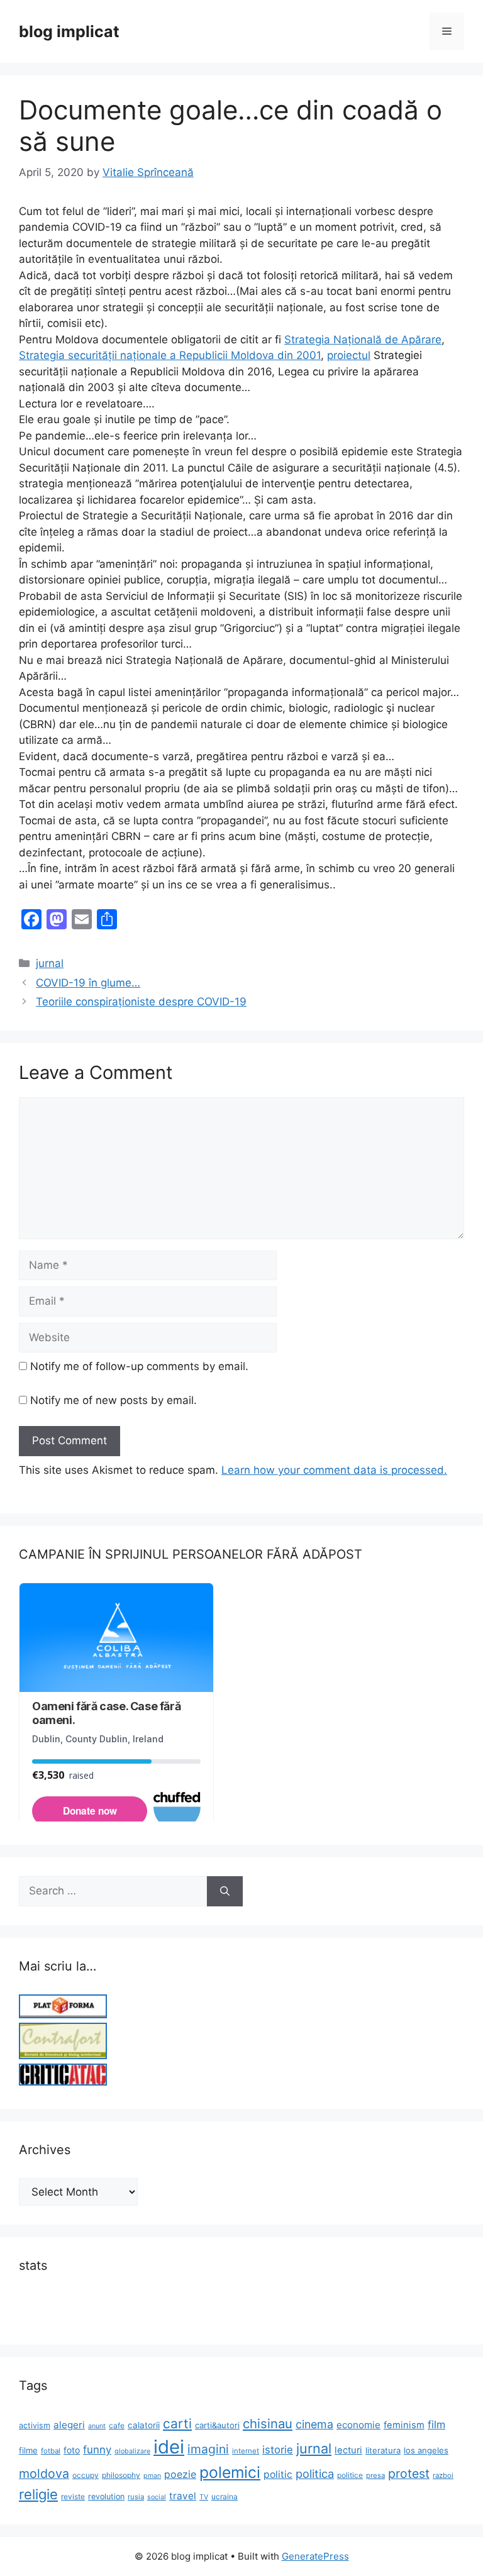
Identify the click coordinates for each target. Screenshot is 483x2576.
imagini (208, 2449)
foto (72, 2450)
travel (183, 2496)
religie (38, 2494)
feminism (404, 2425)
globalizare (132, 2451)
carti (177, 2424)
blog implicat (69, 31)
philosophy (121, 2475)
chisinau (268, 2424)
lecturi (348, 2450)
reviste (73, 2496)
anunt (97, 2426)
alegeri (69, 2425)
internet (246, 2451)
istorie (278, 2450)
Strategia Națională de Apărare (363, 340)
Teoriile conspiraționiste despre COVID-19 (141, 1002)
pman (152, 2476)
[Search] (225, 1891)
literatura (383, 2450)
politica (315, 2474)
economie (358, 2425)
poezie (180, 2474)
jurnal (50, 963)
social (157, 2497)
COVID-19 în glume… (88, 983)
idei (169, 2447)
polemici (230, 2472)
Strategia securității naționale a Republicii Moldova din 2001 (170, 355)
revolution (106, 2496)
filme (28, 2450)
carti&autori (217, 2425)
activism (35, 2425)
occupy (86, 2475)
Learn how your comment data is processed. (334, 1470)
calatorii (144, 2425)
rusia (136, 2497)
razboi (443, 2475)
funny (97, 2450)
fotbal (51, 2451)
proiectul (349, 355)
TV (204, 2497)
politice (350, 2475)
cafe (117, 2425)
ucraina (225, 2496)
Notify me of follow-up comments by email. (139, 1366)
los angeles (426, 2450)
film (436, 2424)
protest (409, 2474)
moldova (44, 2474)
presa (375, 2475)
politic (278, 2474)
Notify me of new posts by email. (114, 1400)
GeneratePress (315, 2556)
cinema (314, 2424)
